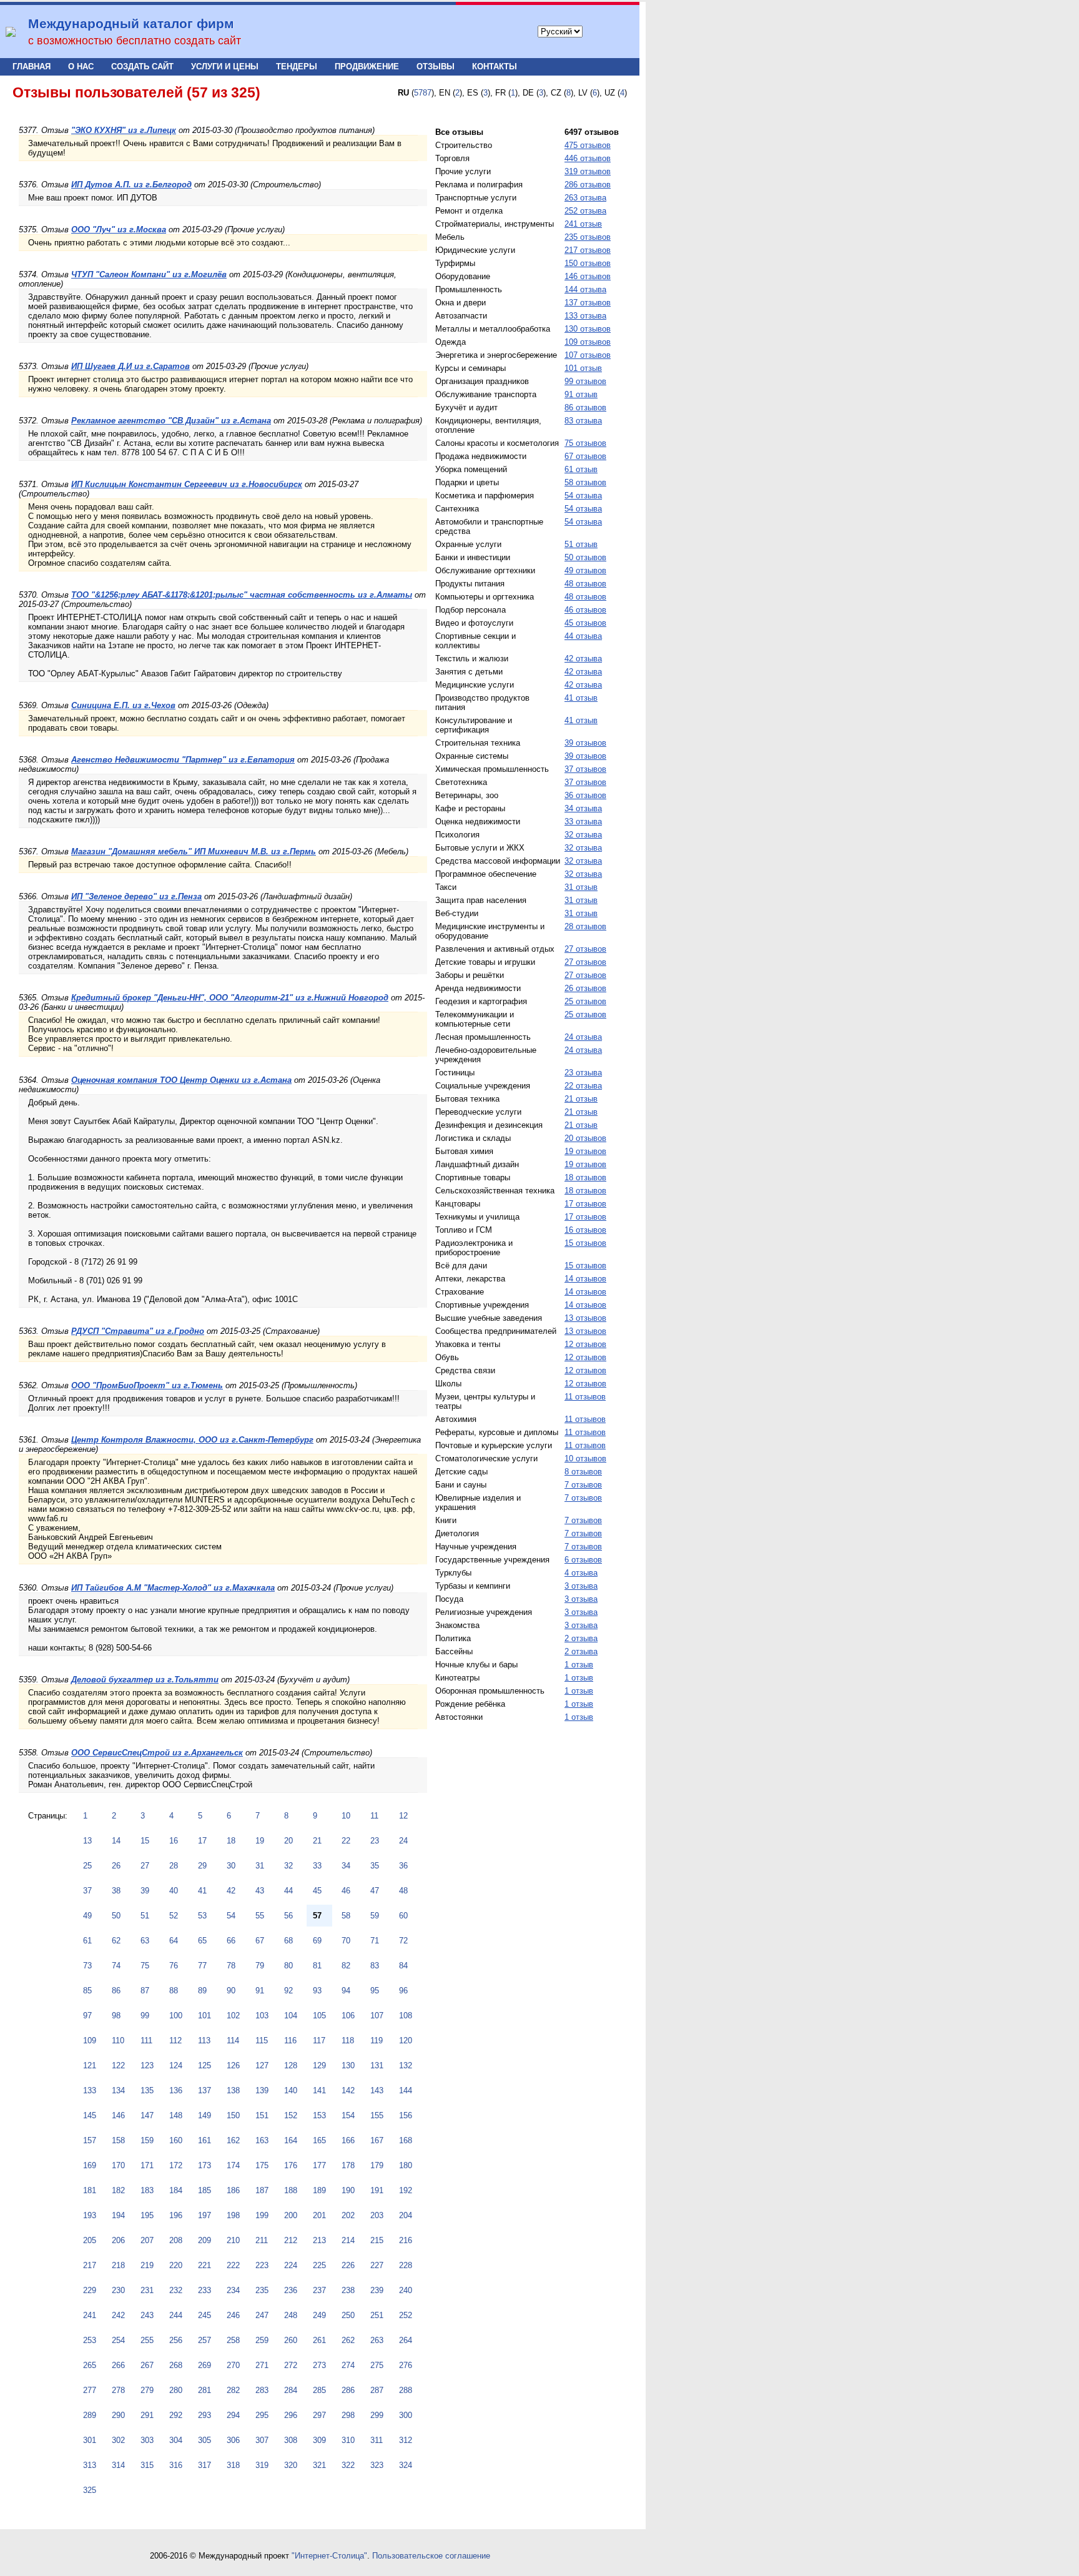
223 (262, 2265)
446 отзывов (588, 158)
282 (233, 2390)
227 (377, 2265)
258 (233, 2340)
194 (118, 2215)
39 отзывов (585, 743)
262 (348, 2340)
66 (231, 1941)
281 (204, 2390)
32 (288, 1866)
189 (319, 2190)
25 (87, 1866)
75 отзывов (585, 443)
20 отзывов (585, 1138)
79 (260, 1966)
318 (233, 2465)
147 (147, 2115)
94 (346, 1991)
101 (204, 2016)
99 (145, 2016)
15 (145, 1841)
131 (377, 2065)
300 (406, 2415)
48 (403, 1891)
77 (202, 1966)
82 (346, 1966)
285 (319, 2390)
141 (319, 2090)
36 (403, 1866)
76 (174, 1966)
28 (174, 1866)
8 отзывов (583, 1472)
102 (233, 2016)
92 (288, 1991)
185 (204, 2190)
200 (291, 2215)
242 (118, 2315)
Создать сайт (142, 67)
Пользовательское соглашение (431, 2556)
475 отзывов (588, 145)
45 (317, 1891)
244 (176, 2315)
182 (118, 2190)
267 (147, 2365)
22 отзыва (583, 1086)
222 (233, 2265)
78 (231, 1966)
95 (375, 1991)
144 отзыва (585, 289)
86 (116, 1991)
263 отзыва (585, 198)
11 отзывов (585, 1397)
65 (202, 1941)
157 (90, 2140)
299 (377, 2415)
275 (377, 2365)
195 (147, 2215)
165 (319, 2140)
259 (262, 2340)
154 (348, 2115)
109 (90, 2041)
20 (288, 1841)
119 (377, 2041)
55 (260, 1916)
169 (90, 2165)
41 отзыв (581, 698)
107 (377, 2016)
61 (87, 1941)
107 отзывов (588, 355)
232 (176, 2290)
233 (204, 2290)
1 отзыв (579, 1665)
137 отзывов (588, 303)
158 (118, 2140)
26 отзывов (585, 988)
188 (291, 2190)
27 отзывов (585, 949)
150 (233, 2115)
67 (260, 1941)
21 (317, 1841)
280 (176, 2390)
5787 (423, 93)
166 (348, 2140)
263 (377, 2340)
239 (377, 2290)
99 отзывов (585, 381)
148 (176, 2115)
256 (176, 2340)
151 (262, 2115)
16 (174, 1841)
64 (174, 1941)
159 (147, 2140)
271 (262, 2365)
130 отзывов (588, 329)
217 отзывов (588, 250)
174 (233, 2165)
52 (174, 1916)
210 (233, 2240)
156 (406, 2115)
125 (204, 2065)
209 (204, 2240)
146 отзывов (588, 276)
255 (147, 2340)
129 (319, 2065)
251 (377, 2315)
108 (406, 2016)
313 (90, 2465)
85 (87, 1991)
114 (233, 2041)
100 (176, 2016)
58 (346, 1916)
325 (90, 2490)
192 (406, 2190)
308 (291, 2440)
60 (403, 1916)
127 (262, 2065)
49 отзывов (585, 570)
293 (204, 2415)
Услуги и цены (225, 67)
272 (291, 2365)
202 (348, 2215)
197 (204, 2215)
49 (87, 1916)
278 (118, 2390)
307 (262, 2440)
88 (174, 1991)
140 (291, 2090)
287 (377, 2390)
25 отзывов (585, 1001)
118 (348, 2041)
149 (204, 2115)
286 (348, 2390)
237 (319, 2290)
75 (145, 1966)
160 (176, 2140)
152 (291, 2115)
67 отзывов (585, 456)
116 (290, 2041)
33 (317, 1866)
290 (118, 2415)
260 (291, 2340)
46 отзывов (585, 610)
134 (118, 2090)
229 (90, 2290)
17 (202, 1841)
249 (319, 2315)
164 (291, 2140)
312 (406, 2440)
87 (145, 1991)
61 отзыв (581, 469)
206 (118, 2240)
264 (406, 2340)
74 (116, 1966)
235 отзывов (588, 237)
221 (204, 2265)
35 (375, 1866)
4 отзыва (581, 1573)
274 (348, 2365)
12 (403, 1816)
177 (319, 2165)
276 (406, 2365)
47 (375, 1891)
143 (377, 2090)
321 (319, 2465)
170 (118, 2165)
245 (204, 2315)
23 (375, 1841)
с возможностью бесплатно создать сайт (135, 41)
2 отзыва (581, 1638)
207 (147, 2240)
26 (116, 1866)
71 (375, 1941)
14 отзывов (585, 1279)
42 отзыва (583, 659)
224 (291, 2265)
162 (233, 2140)
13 (87, 1841)
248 (291, 2315)
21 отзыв (581, 1099)
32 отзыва (583, 835)
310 (348, 2440)
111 (146, 2041)
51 (145, 1916)
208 (176, 2240)
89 (202, 1991)
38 (116, 1891)
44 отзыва (583, 636)
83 (375, 1966)
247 (262, 2315)
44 (288, 1891)
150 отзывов (588, 263)
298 (348, 2415)
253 (90, 2340)
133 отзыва (585, 316)
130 (348, 2065)
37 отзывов (585, 769)
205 (90, 2240)
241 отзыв (583, 224)
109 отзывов (588, 342)
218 (118, 2265)
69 (317, 1941)
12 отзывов (585, 1344)
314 (118, 2465)
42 (231, 1891)
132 (406, 2065)
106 (348, 2016)
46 (346, 1891)
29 (202, 1866)
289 (90, 2415)
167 (377, 2140)
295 (262, 2415)
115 (262, 2041)
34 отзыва (583, 808)
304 (176, 2440)
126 (233, 2065)
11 (374, 1816)
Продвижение (367, 67)
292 (176, 2415)
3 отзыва (581, 1586)
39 (145, 1891)
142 (348, 2090)
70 (346, 1941)
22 (346, 1841)
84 (403, 1966)
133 (90, 2090)
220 (176, 2265)
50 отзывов (585, 557)
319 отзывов (588, 171)
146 (118, 2115)
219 (147, 2265)
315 (147, 2465)
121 (90, 2065)
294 (233, 2415)
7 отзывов (583, 1485)
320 (291, 2465)
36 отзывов (585, 795)
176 (291, 2165)
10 (346, 1816)
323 (377, 2465)
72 (403, 1941)
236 (291, 2290)
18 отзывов (585, 1177)
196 (176, 2215)
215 (377, 2240)
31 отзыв (581, 887)
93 (317, 1991)
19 (260, 1841)
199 (262, 2215)
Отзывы (436, 67)
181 (90, 2190)
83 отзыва (583, 421)
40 (174, 1891)
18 (231, 1841)
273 (319, 2365)
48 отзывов (585, 584)
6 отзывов (583, 1560)
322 (348, 2465)
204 (406, 2215)
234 (233, 2290)
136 (176, 2090)
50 (116, 1916)
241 (90, 2315)
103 (262, 2016)
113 (204, 2041)
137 (204, 2090)
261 (319, 2340)
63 (145, 1941)
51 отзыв (581, 544)
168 (406, 2140)
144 (406, 2090)
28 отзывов (585, 926)
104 (291, 2016)
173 (204, 2165)
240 (406, 2290)
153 (319, 2115)
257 (204, 2340)
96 (403, 1991)
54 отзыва (583, 496)
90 (231, 1991)
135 (147, 2090)
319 (262, 2465)
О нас (81, 67)
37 (87, 1891)
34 (346, 1866)
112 (175, 2041)
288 (406, 2390)
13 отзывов (585, 1318)
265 (90, 2365)
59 (375, 1916)
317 (204, 2465)
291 (147, 2415)
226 (348, 2265)
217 (90, 2265)
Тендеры (297, 67)
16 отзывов (585, 1230)
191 (377, 2190)
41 (202, 1891)
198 (233, 2215)
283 (262, 2390)
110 (118, 2041)
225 (319, 2265)
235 (262, 2290)
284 (291, 2390)
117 (319, 2041)
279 (147, 2390)
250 (348, 2315)
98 (116, 2016)
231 (147, 2290)
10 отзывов (585, 1458)
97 (87, 2016)
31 (260, 1866)
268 (176, 2365)
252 (406, 2315)
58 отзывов (585, 482)
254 (118, 2340)
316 (176, 2465)
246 (233, 2315)
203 (377, 2215)
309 (319, 2440)
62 (116, 1941)
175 (262, 2165)
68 (288, 1941)
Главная (32, 67)
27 (145, 1866)
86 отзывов (585, 407)
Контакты (495, 67)
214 (348, 2240)
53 (202, 1916)
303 (147, 2440)
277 (90, 2390)
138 (233, 2090)
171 (147, 2165)
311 (377, 2440)
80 (288, 1966)
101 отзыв (583, 368)
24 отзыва (583, 1037)
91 (260, 1991)
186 (233, 2190)
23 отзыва (583, 1073)
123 (147, 2065)
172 (176, 2165)
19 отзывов (585, 1151)
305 (204, 2440)
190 (348, 2190)
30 (231, 1866)
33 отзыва (583, 822)
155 (377, 2115)
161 (204, 2140)
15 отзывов (585, 1243)
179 (377, 2165)
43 (260, 1891)
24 (403, 1841)
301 (90, 2440)
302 (118, 2440)
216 (406, 2240)
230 (118, 2290)
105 (319, 2016)
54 (231, 1916)
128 (291, 2065)
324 (406, 2465)
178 (348, 2165)
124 (176, 2065)
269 (204, 2365)
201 (319, 2215)
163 (262, 2140)
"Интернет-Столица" (329, 2556)
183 (147, 2190)
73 (87, 1966)
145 (90, 2115)
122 (118, 2065)
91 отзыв (581, 394)
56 (288, 1916)
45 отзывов (585, 623)
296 (291, 2415)
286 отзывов (588, 185)
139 (262, 2090)
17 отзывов (585, 1204)
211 (262, 2240)
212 (291, 2240)
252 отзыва (585, 211)
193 (90, 2215)
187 (262, 2190)
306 (233, 2440)
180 (406, 2165)
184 (176, 2190)
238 (348, 2290)
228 (406, 2265)
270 (233, 2365)
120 (406, 2041)
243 (147, 2315)
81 (317, 1966)
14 (116, 1841)
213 (319, 2240)
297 (319, 2415)
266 (118, 2365)
